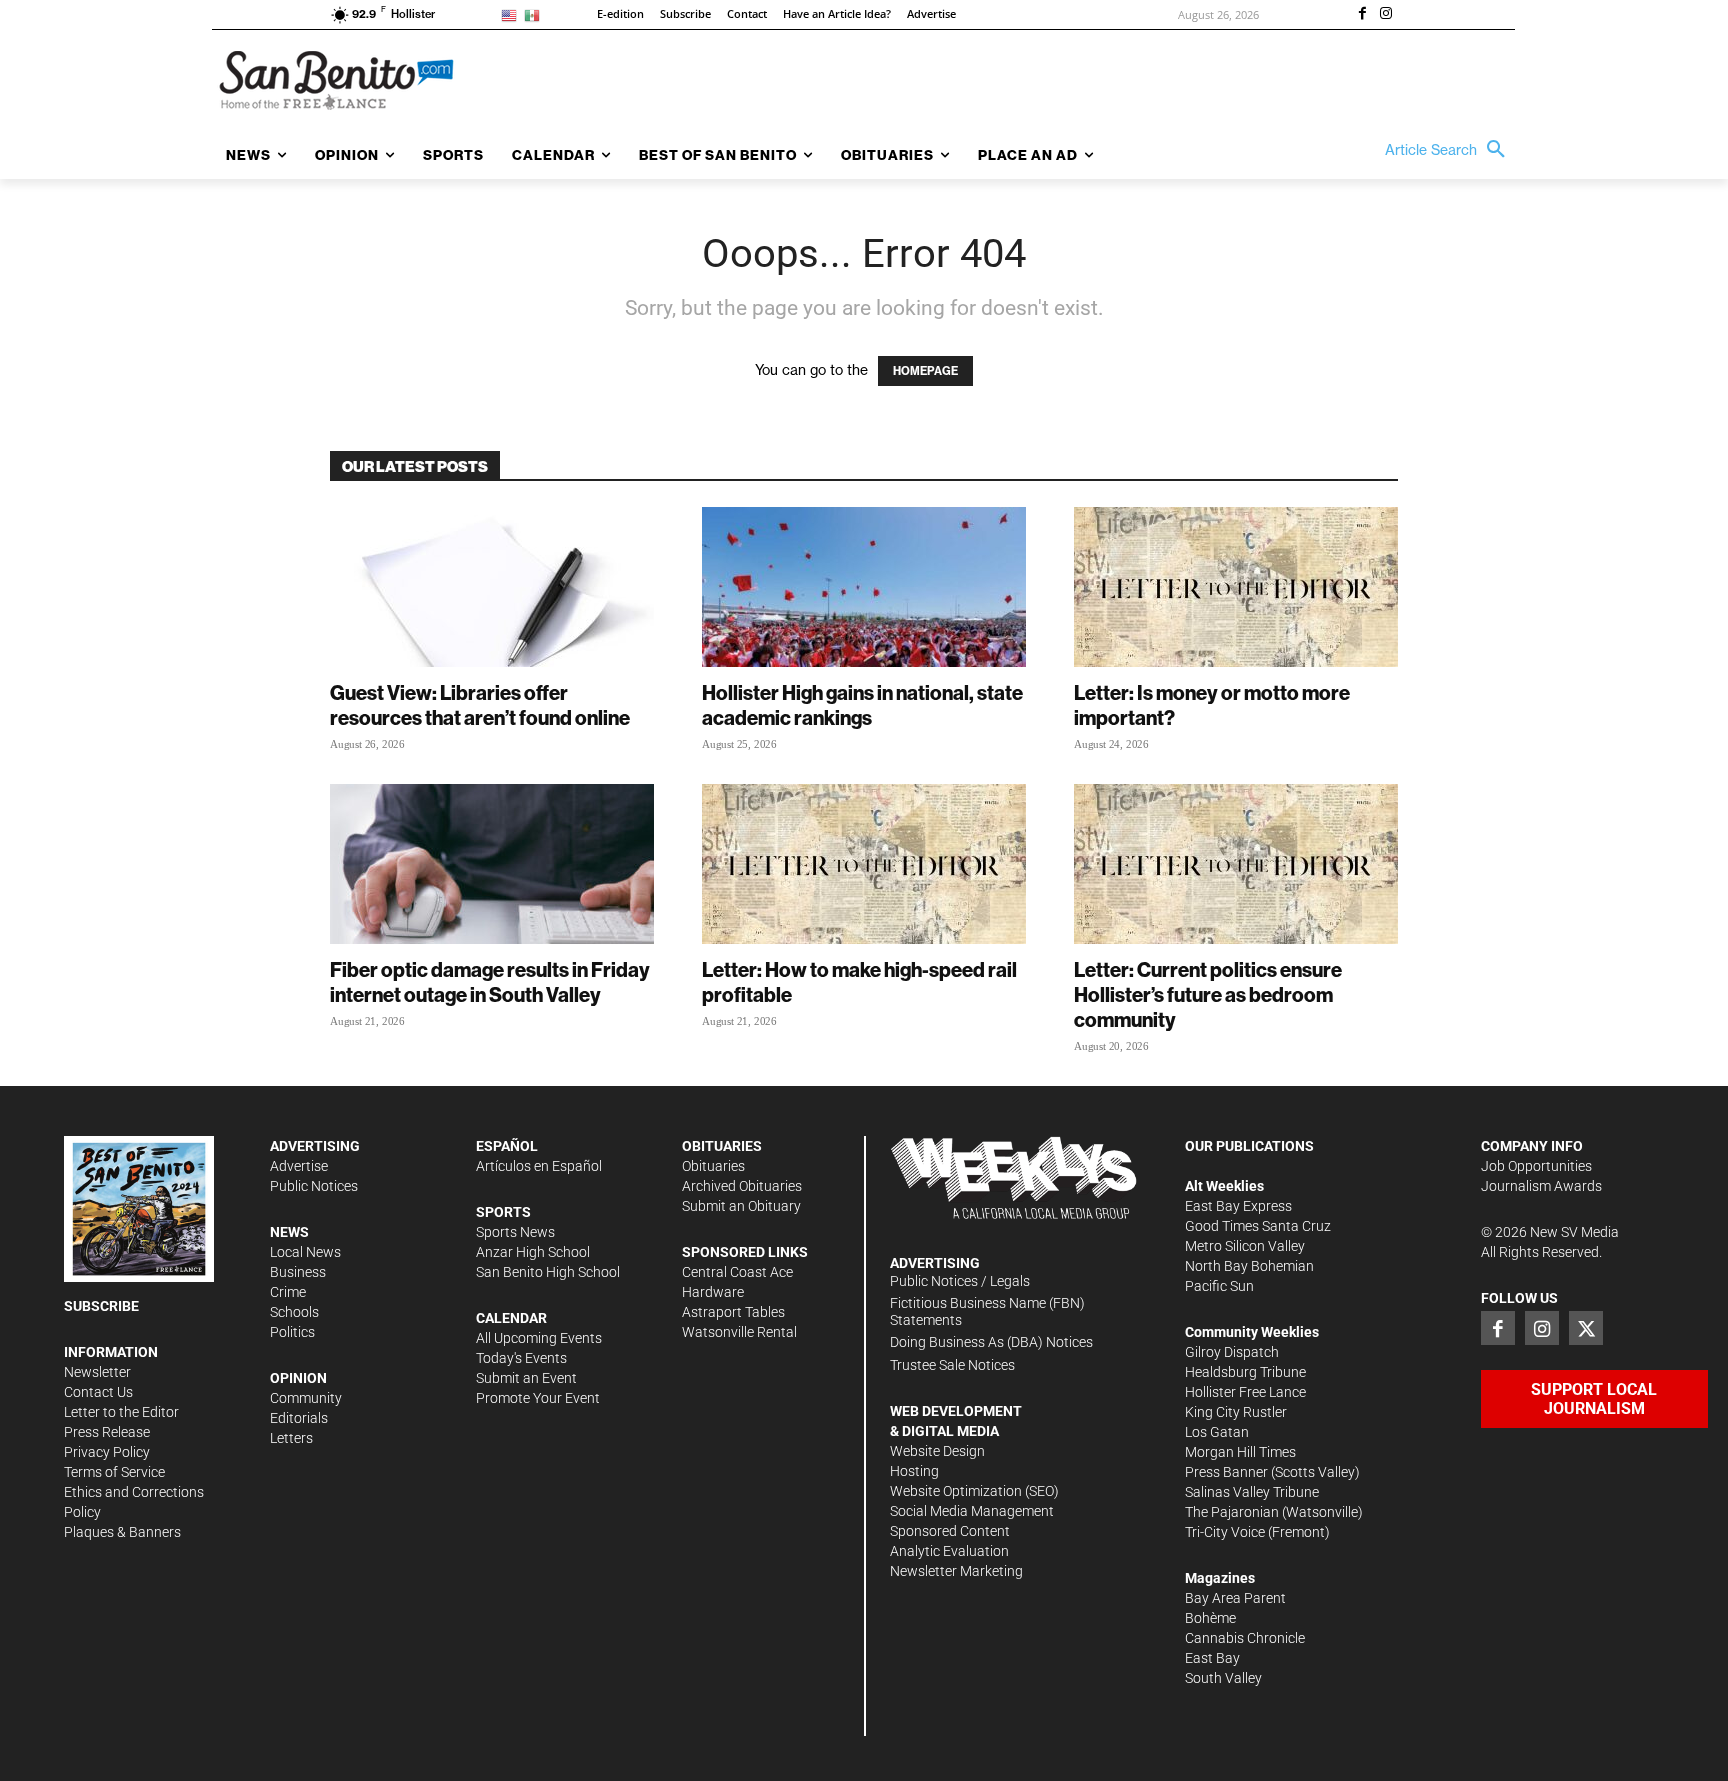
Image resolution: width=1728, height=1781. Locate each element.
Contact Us (98, 1392)
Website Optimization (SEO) (974, 1491)
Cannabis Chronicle (1245, 1638)
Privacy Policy (107, 1452)
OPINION (298, 1378)
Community (306, 1398)
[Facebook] (1362, 15)
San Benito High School (548, 1272)
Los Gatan (1217, 1432)
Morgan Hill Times (1240, 1452)
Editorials (299, 1418)
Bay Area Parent (1235, 1598)
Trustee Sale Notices (952, 1365)
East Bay (1212, 1658)
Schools (294, 1312)
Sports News (515, 1232)
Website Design (937, 1451)
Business (298, 1272)
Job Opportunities (1536, 1166)
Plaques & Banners (122, 1532)
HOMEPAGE (925, 371)
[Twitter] (1586, 1328)
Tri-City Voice (1225, 1532)
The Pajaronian (1232, 1512)
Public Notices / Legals (960, 1281)
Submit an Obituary (741, 1206)
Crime (288, 1292)
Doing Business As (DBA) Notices (991, 1342)
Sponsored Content (950, 1531)
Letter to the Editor (121, 1412)
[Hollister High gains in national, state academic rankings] (864, 587)
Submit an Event (526, 1378)
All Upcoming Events (539, 1338)
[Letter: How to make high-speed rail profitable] (864, 864)
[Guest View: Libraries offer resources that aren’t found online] (492, 587)
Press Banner (1226, 1472)
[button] (1450, 150)
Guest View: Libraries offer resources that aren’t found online (480, 705)
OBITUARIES (722, 1146)
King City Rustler (1236, 1412)
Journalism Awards (1541, 1186)
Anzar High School (533, 1252)
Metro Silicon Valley (1245, 1246)
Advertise (299, 1166)
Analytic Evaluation (949, 1551)
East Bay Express (1238, 1206)
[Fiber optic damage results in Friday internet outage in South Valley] (492, 864)
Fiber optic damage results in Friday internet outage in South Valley (490, 982)
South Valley (1223, 1678)
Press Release (107, 1432)
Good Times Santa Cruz (1258, 1226)
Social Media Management (972, 1511)
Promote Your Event (538, 1398)
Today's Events (521, 1358)
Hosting (914, 1471)
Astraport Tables (733, 1312)
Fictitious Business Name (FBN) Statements (987, 1311)
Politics (292, 1332)
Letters (291, 1438)
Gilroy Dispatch (1232, 1352)
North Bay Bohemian (1249, 1266)
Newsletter (97, 1372)
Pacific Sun (1219, 1286)
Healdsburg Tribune (1245, 1372)
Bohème (1210, 1618)
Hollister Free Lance (1245, 1392)
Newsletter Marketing (956, 1571)
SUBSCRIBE (101, 1306)
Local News (305, 1252)
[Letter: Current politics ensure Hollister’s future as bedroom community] (1236, 864)
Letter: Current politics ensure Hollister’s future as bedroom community (1208, 994)
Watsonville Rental (739, 1332)
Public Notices (314, 1186)
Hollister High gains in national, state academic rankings (862, 705)
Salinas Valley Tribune (1252, 1492)
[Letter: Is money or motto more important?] (1236, 587)
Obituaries (713, 1166)
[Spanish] (535, 14)
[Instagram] (1386, 15)
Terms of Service (114, 1472)
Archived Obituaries (742, 1186)
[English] (512, 14)
